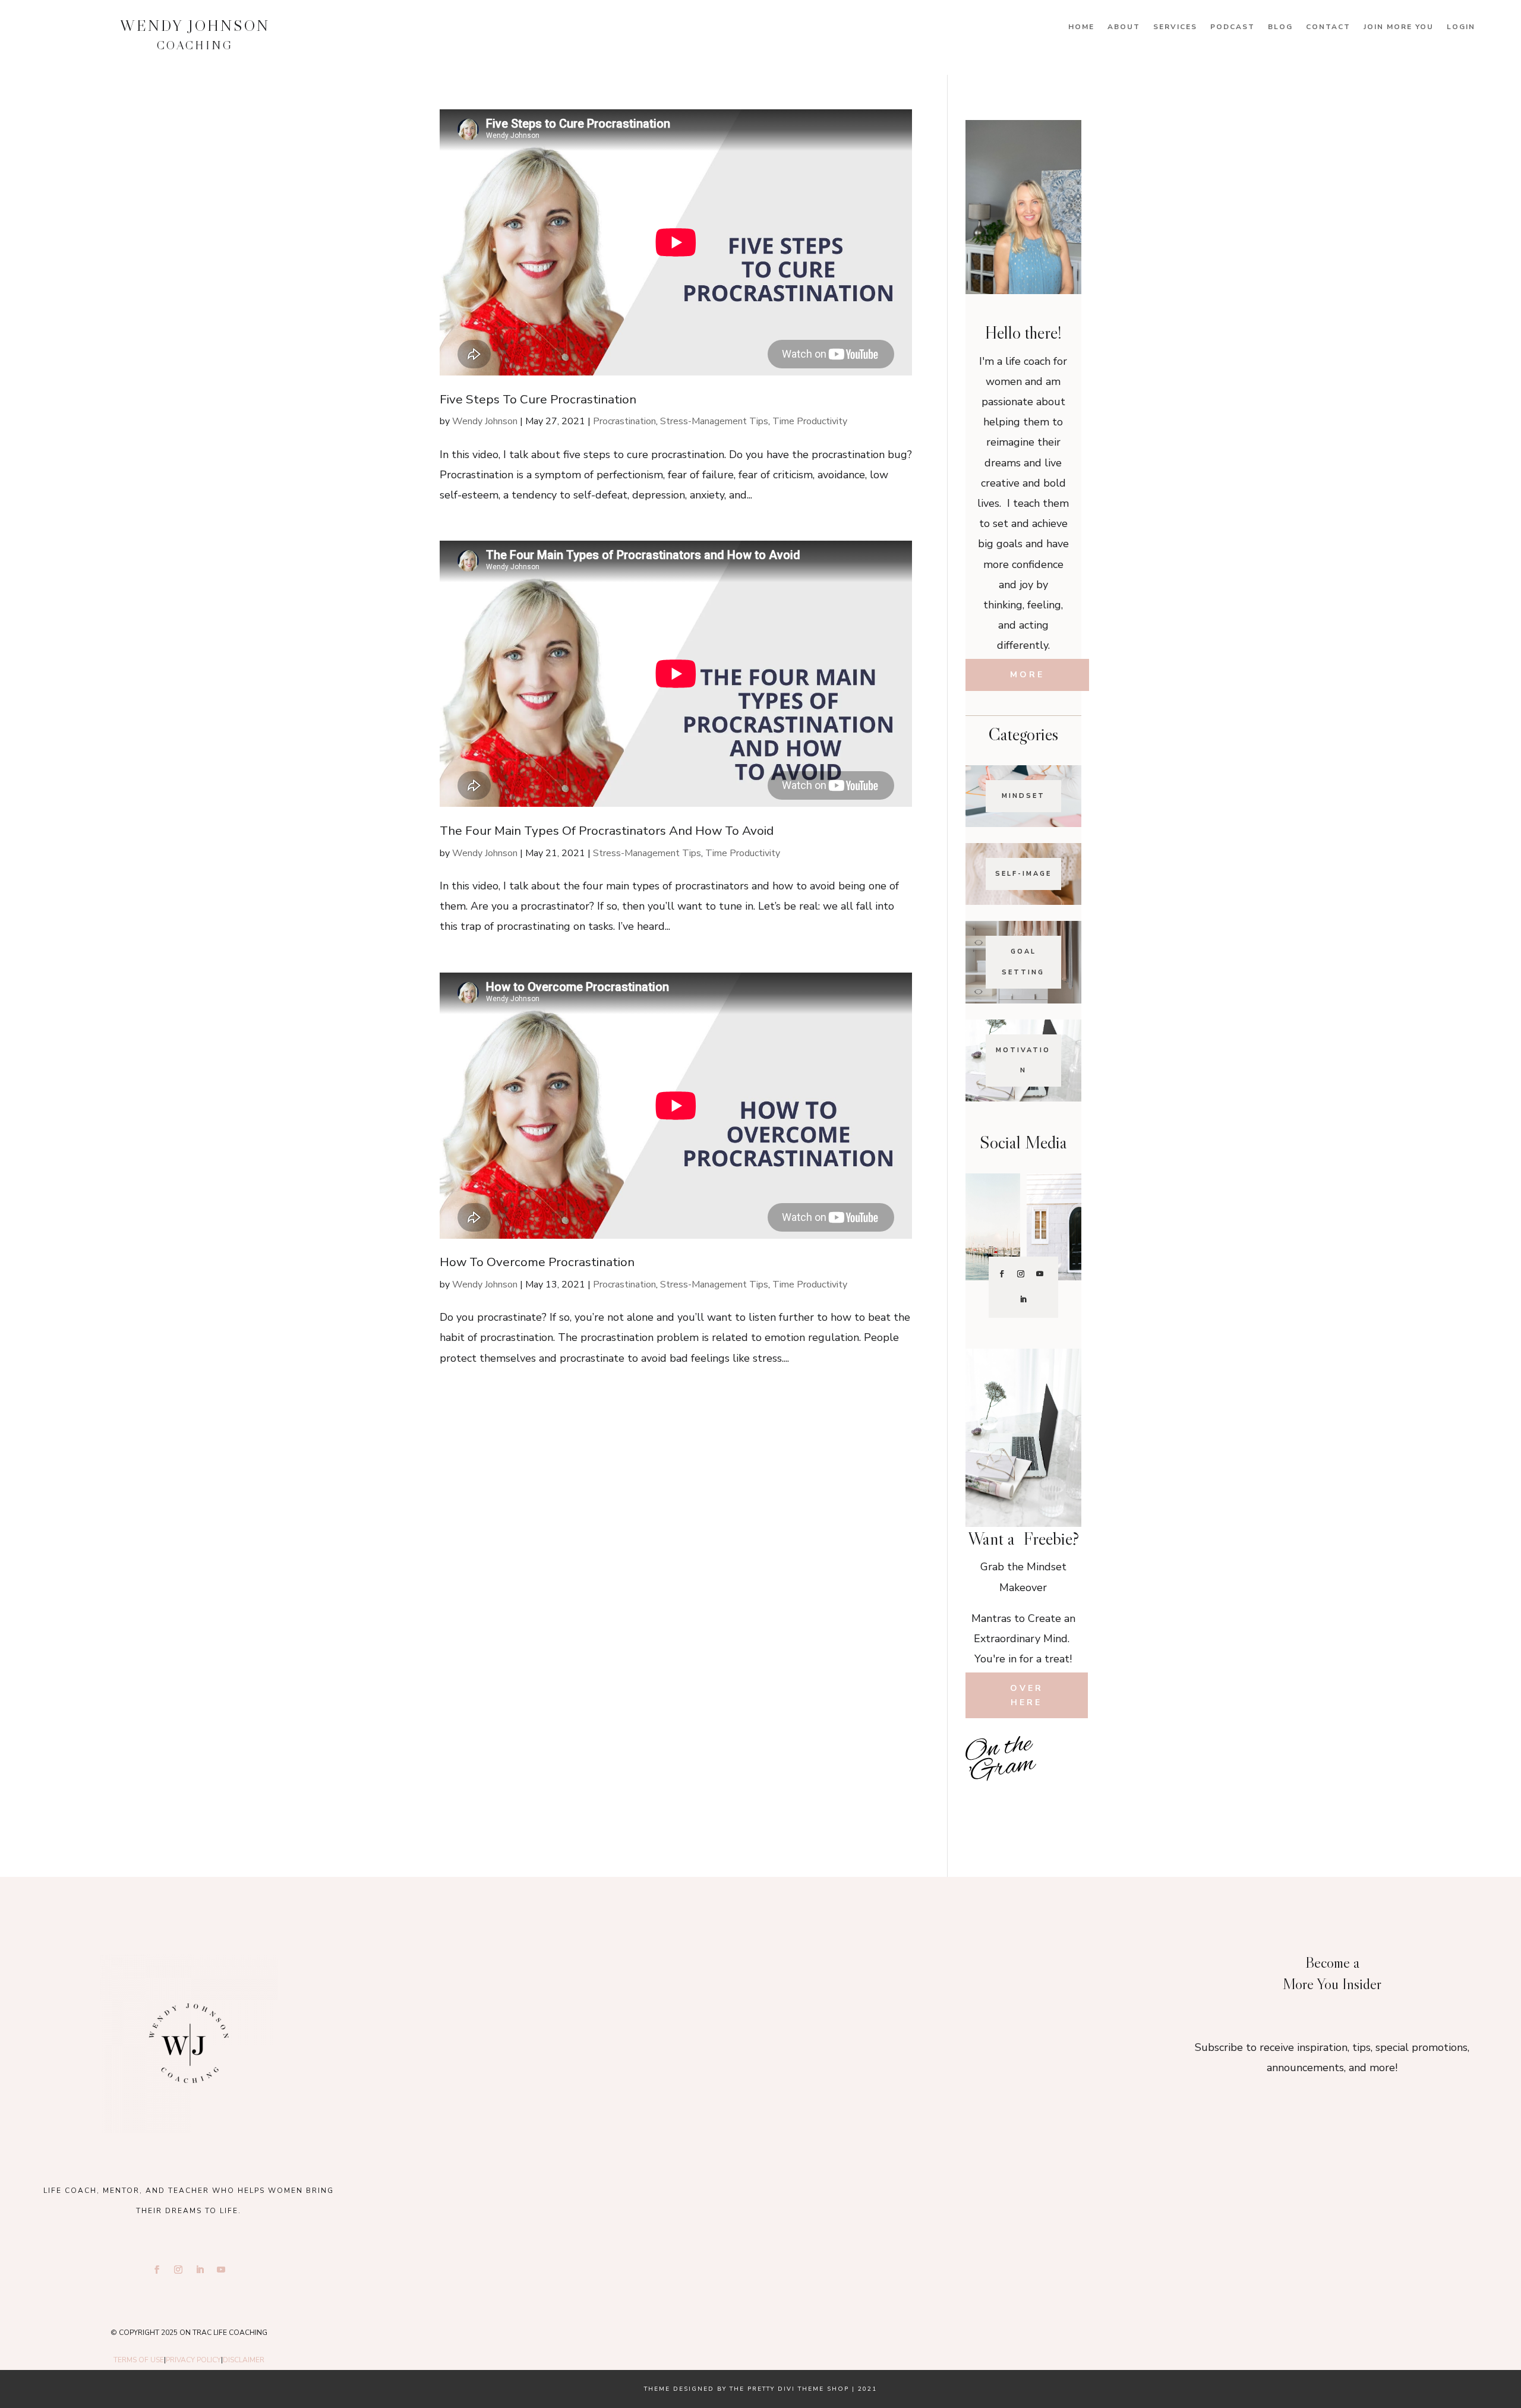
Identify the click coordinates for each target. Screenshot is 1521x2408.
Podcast (1233, 27)
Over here (1027, 1695)
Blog (1280, 27)
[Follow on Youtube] (1040, 1274)
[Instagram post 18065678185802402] (1023, 1801)
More (1027, 675)
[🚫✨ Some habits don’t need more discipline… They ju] (1062, 1801)
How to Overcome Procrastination (537, 1262)
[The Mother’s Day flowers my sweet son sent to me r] (760, 2004)
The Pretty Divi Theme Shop (789, 2389)
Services (1175, 27)
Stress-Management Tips (714, 421)
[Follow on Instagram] (1021, 1274)
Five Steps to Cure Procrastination (538, 399)
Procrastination (624, 421)
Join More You (1399, 27)
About (1124, 27)
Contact (1328, 27)
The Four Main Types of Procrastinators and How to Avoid (607, 831)
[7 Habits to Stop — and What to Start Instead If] (985, 1801)
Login (1461, 27)
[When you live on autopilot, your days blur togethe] (1062, 1774)
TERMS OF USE (139, 2360)
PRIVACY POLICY (193, 2360)
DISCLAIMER (244, 2360)
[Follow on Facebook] (1002, 1274)
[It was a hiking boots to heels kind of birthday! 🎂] (529, 2004)
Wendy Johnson (485, 421)
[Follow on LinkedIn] (1023, 1299)
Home (1081, 27)
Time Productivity (810, 421)
